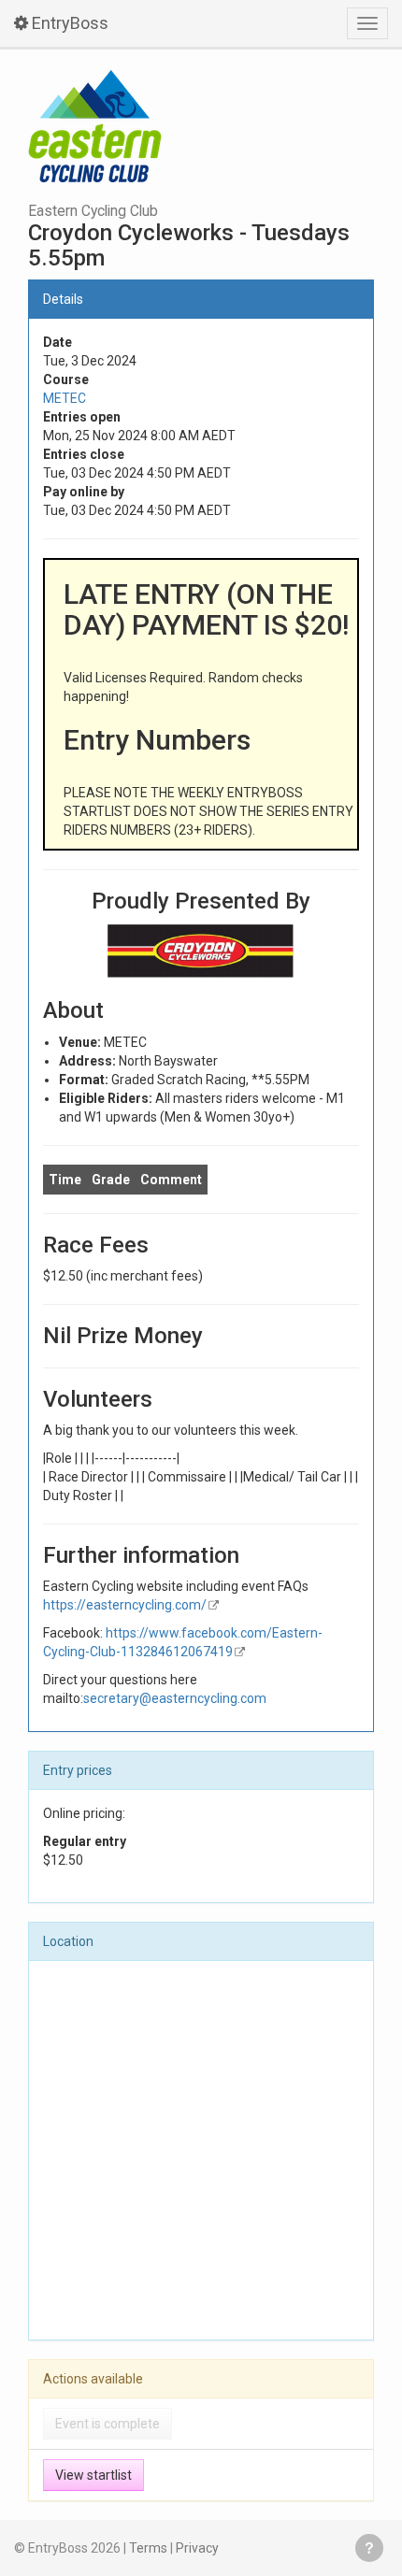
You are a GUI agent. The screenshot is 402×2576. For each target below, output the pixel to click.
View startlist (93, 2475)
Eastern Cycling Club (93, 211)
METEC (65, 398)
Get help (369, 2548)
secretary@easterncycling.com (175, 1698)
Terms (148, 2548)
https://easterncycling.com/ (125, 1605)
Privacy (197, 2548)
